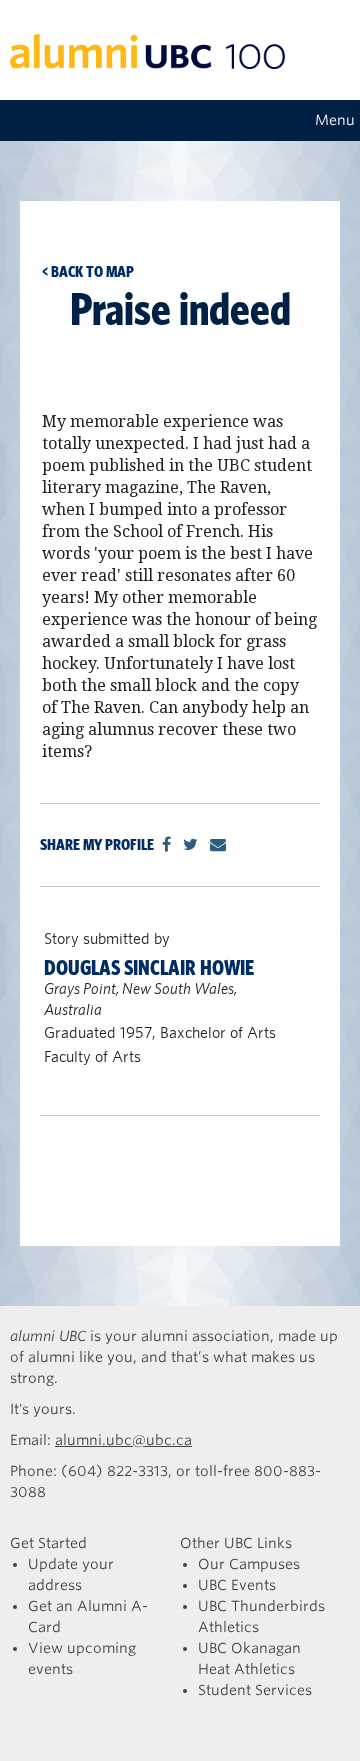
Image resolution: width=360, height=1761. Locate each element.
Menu (335, 120)
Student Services (255, 1690)
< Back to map (88, 271)
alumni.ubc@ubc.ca (123, 1440)
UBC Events (237, 1585)
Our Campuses (249, 1564)
